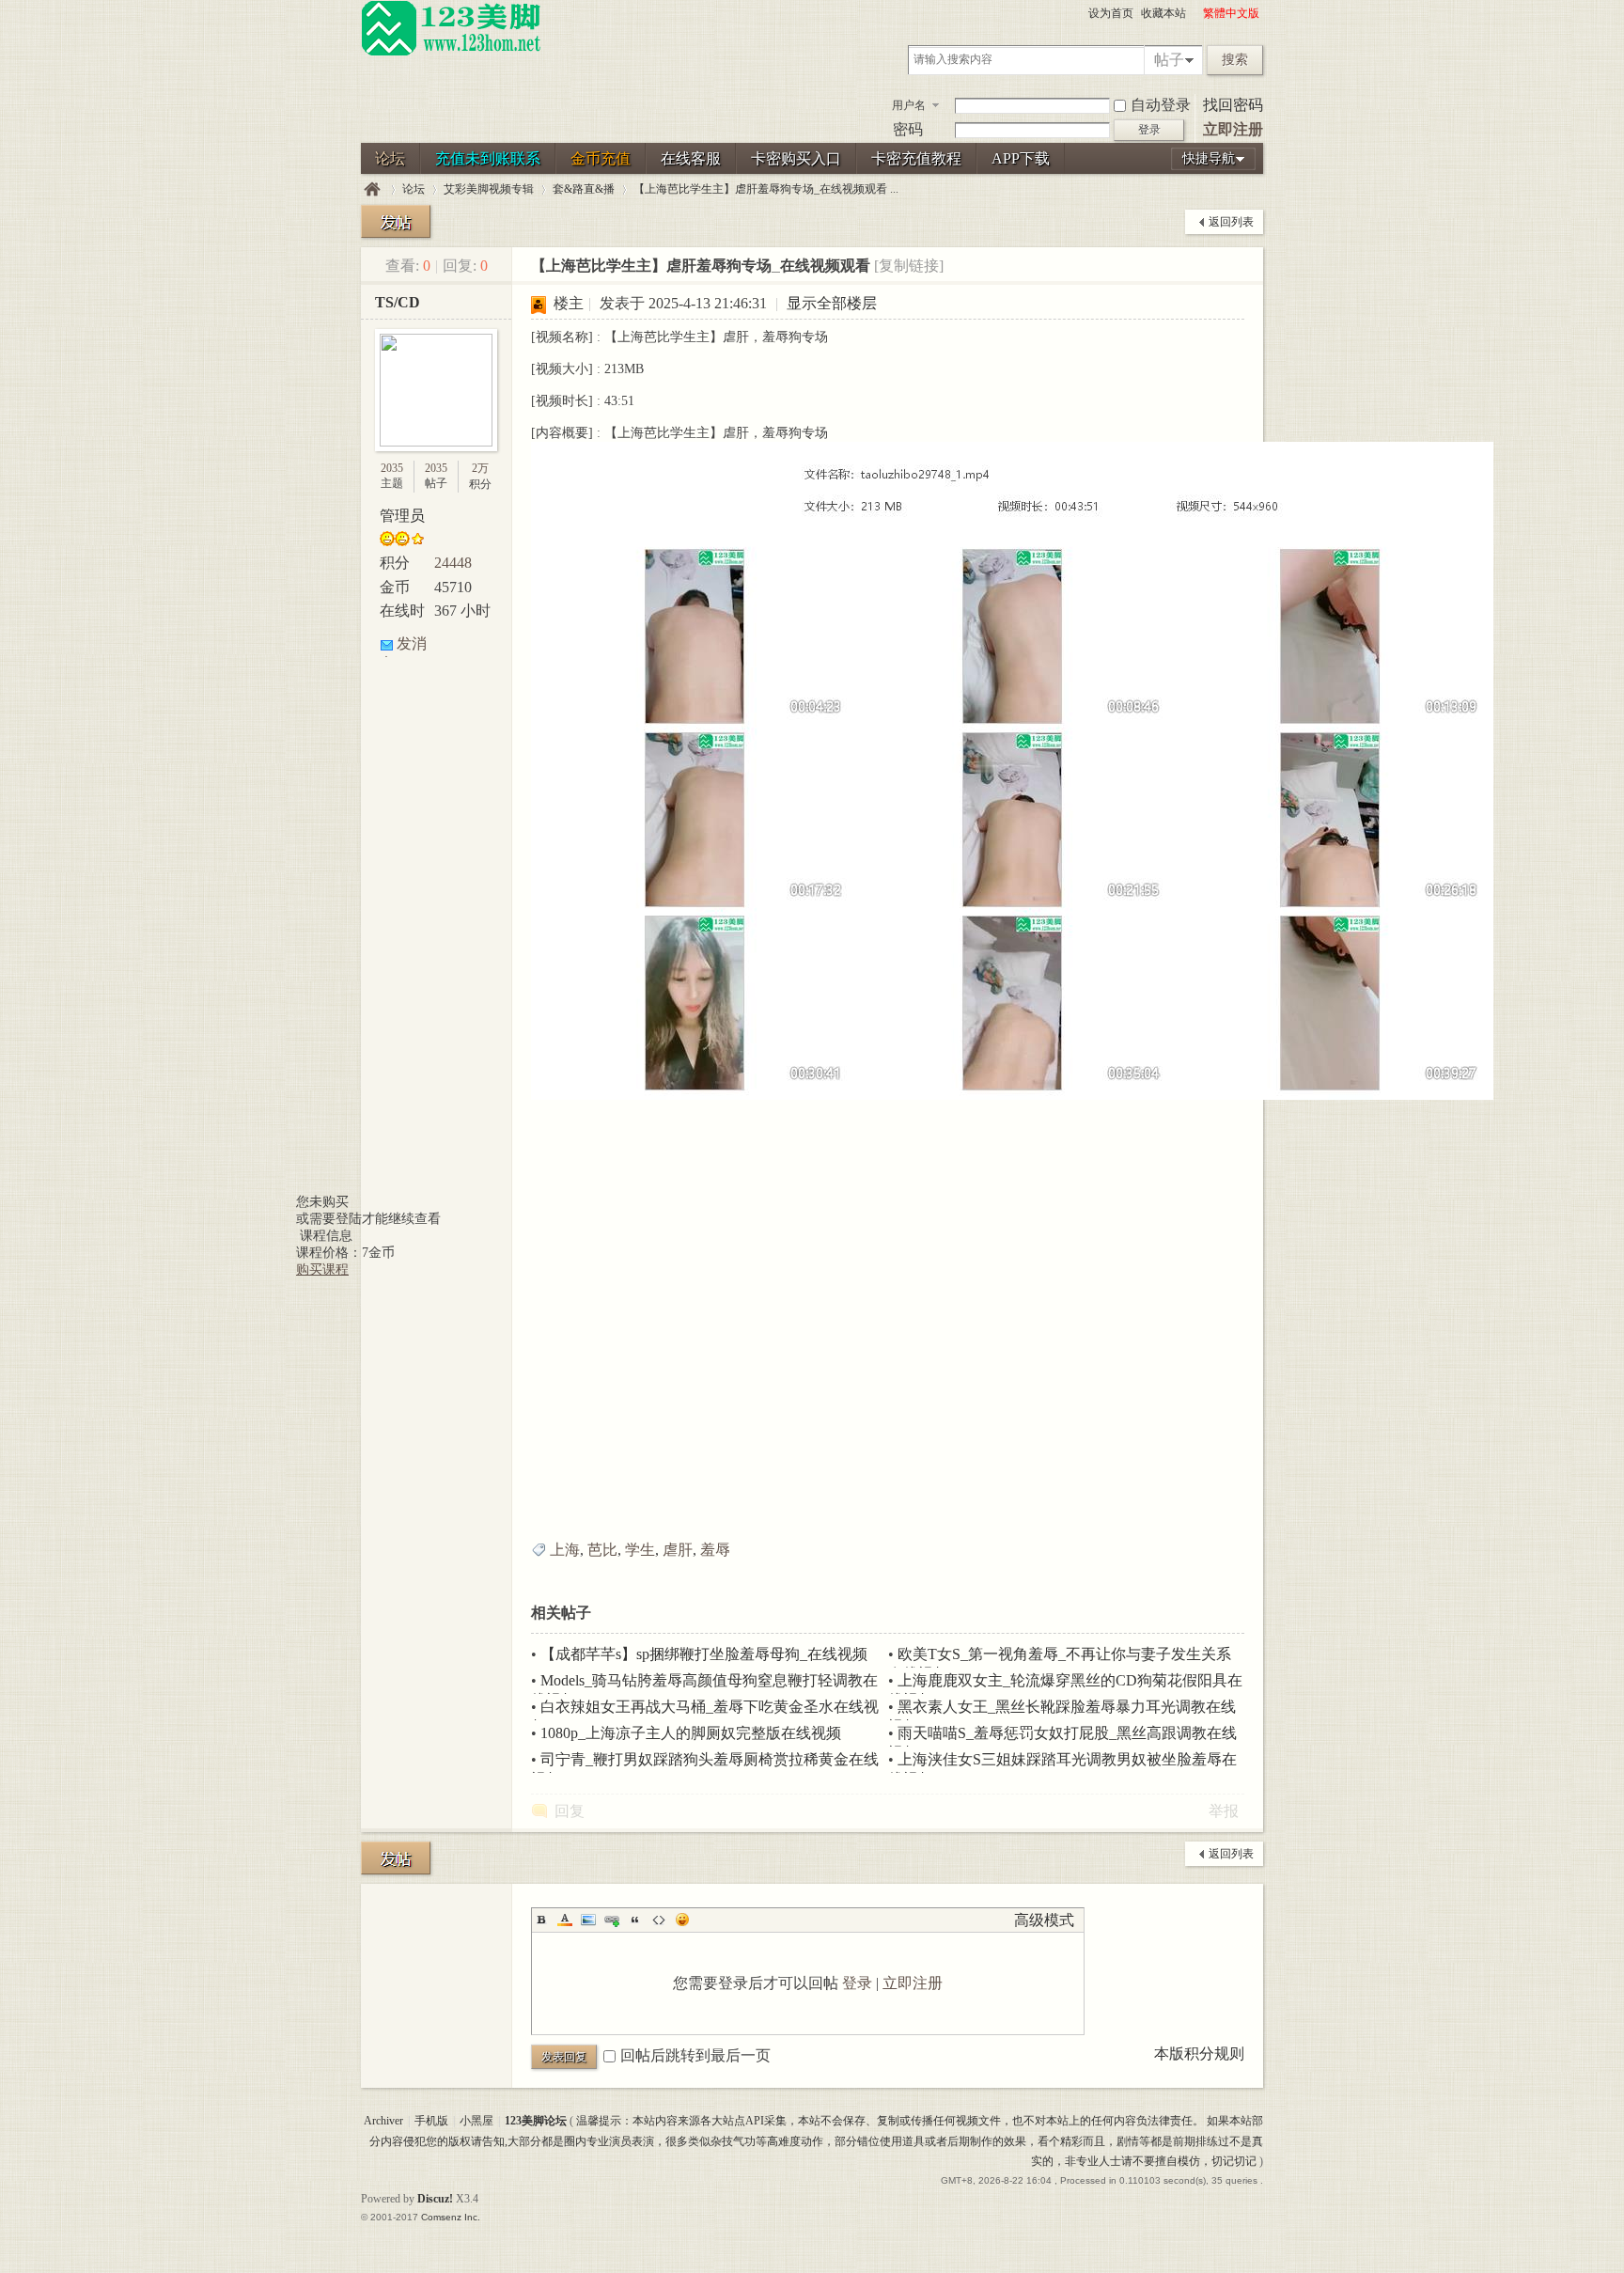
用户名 (909, 105)
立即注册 (1233, 129)
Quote (635, 1920)
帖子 (1169, 60)
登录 (857, 1983)
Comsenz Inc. (451, 2217)
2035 (392, 468)
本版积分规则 (1199, 2054)
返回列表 (1231, 222)
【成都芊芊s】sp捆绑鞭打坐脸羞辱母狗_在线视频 (704, 1654)
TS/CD (398, 302)
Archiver (383, 2121)
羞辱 (715, 1550)
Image (588, 1920)
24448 (453, 563)
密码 (908, 129)
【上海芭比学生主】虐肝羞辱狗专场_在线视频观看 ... (766, 189)
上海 (565, 1550)
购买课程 (322, 1270)
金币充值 (601, 158)
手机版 (431, 2121)
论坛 (390, 158)
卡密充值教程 (916, 158)
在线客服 (691, 158)
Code (659, 1920)
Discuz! (435, 2199)
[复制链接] (909, 266)
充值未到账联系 (488, 158)
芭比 (602, 1550)
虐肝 (678, 1550)
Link (612, 1920)
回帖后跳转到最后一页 (695, 2055)
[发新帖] (396, 221)
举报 (1224, 1811)
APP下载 (1021, 158)
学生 (640, 1550)
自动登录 (1161, 105)
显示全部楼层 (832, 303)
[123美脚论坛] (451, 53)
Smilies (682, 1920)
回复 (570, 1811)
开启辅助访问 (1195, 13)
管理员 (402, 516)
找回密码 (1233, 105)
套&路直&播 (584, 189)
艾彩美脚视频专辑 (489, 189)
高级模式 (1044, 1920)
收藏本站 (1163, 13)
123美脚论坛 (372, 189)
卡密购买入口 (796, 158)
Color (565, 1920)
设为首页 (1111, 13)
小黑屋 (476, 2121)
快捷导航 (1209, 158)
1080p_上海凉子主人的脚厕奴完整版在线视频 (691, 1733)
